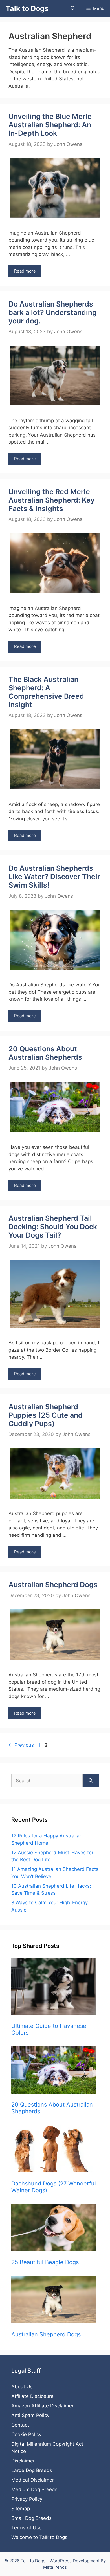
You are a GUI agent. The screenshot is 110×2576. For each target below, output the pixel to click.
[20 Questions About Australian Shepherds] (55, 2071)
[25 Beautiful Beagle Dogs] (55, 2228)
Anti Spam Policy (30, 2415)
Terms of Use (27, 2528)
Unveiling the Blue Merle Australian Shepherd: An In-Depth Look (50, 125)
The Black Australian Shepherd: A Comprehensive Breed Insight (46, 692)
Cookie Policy (26, 2434)
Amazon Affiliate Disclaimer (42, 2406)
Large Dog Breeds (32, 2470)
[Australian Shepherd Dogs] (55, 2301)
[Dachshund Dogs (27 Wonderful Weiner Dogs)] (55, 2150)
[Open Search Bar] (73, 8)
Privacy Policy (27, 2499)
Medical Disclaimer (33, 2480)
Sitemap (21, 2509)
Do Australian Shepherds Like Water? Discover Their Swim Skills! (54, 877)
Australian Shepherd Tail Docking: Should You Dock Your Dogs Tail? (53, 1227)
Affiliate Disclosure (32, 2396)
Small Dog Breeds (31, 2518)
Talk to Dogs (27, 8)
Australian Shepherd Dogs (53, 1585)
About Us (22, 2387)
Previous (21, 1745)
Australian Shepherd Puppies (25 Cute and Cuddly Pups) (46, 1415)
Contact (20, 2425)
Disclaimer (23, 2461)
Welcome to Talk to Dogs (39, 2537)
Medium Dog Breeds (34, 2489)
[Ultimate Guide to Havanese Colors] (55, 1988)
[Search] (91, 1781)
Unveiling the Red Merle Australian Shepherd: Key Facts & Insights (51, 500)
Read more (25, 271)
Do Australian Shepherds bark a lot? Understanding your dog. (53, 312)
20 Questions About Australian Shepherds (45, 1053)
